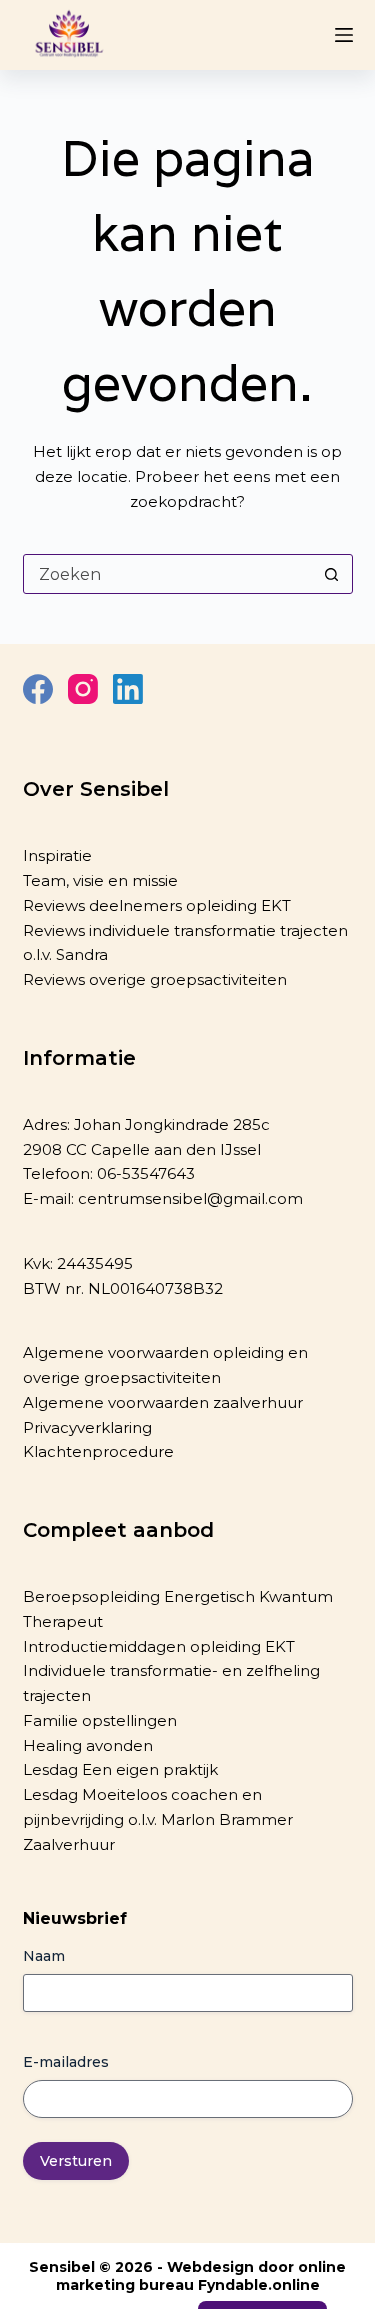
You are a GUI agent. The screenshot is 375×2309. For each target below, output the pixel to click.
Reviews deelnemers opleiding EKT (157, 905)
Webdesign (210, 2267)
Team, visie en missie (100, 880)
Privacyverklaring (87, 1427)
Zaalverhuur (69, 1844)
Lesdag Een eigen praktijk (120, 1769)
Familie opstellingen (100, 1720)
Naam (44, 1956)
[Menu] (344, 35)
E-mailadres (66, 2062)
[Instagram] (83, 689)
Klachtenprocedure (98, 1451)
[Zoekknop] (332, 574)
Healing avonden (88, 1745)
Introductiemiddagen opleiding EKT (159, 1646)
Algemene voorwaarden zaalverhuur (163, 1402)
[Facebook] (38, 689)
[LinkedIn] (128, 689)
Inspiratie (57, 855)
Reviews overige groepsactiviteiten (155, 979)
